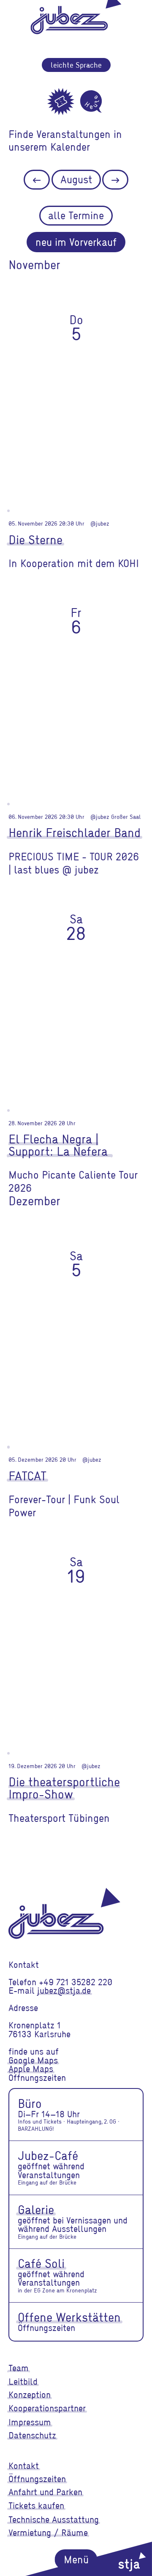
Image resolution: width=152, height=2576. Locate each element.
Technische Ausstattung (54, 2519)
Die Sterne (35, 539)
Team (19, 2368)
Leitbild (23, 2381)
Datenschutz (32, 2435)
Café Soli (41, 2263)
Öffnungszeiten (37, 2479)
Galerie (36, 2209)
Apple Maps (31, 2069)
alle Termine (76, 215)
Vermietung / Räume (48, 2532)
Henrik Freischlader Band (75, 832)
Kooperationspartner (47, 2408)
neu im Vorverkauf (76, 242)
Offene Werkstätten (69, 2317)
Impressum (30, 2422)
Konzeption (30, 2394)
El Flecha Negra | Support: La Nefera (60, 1145)
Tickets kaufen (36, 2505)
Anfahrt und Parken (45, 2492)
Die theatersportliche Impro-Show (64, 1788)
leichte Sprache (76, 65)
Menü (76, 2559)
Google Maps (33, 2060)
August (76, 179)
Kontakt (24, 2466)
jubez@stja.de (64, 1990)
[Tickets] (61, 102)
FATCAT (27, 1475)
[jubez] (64, 1913)
